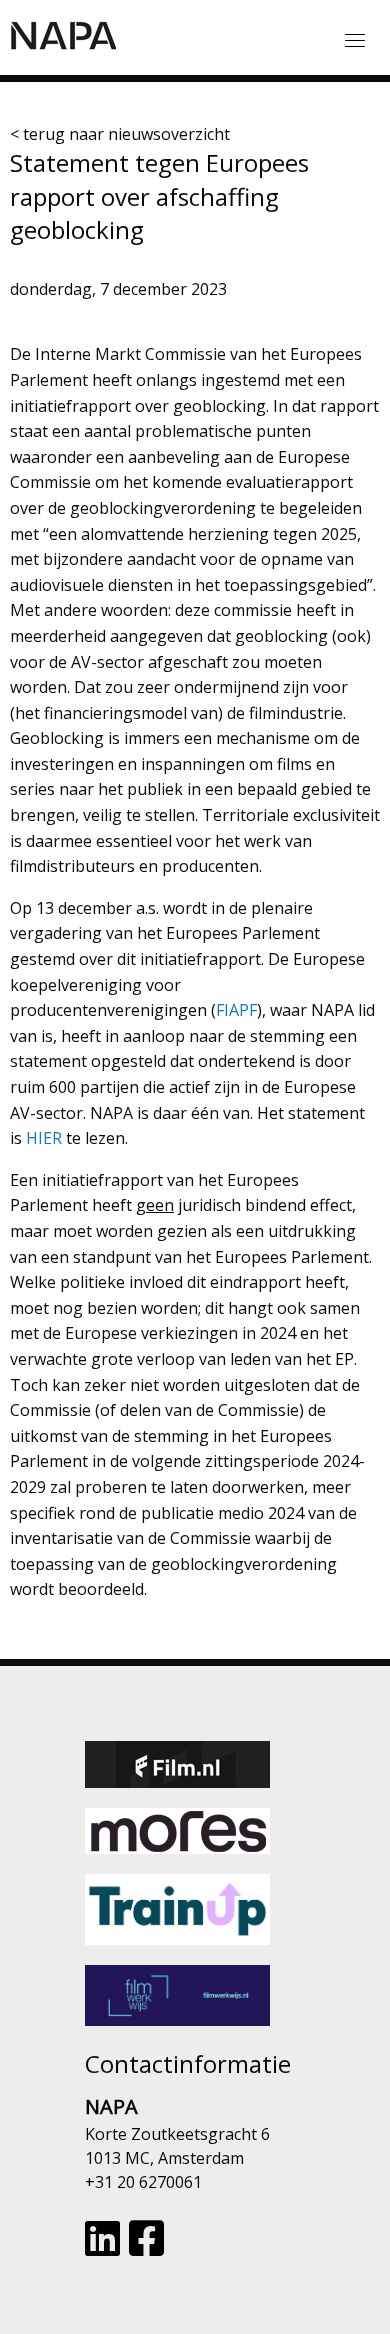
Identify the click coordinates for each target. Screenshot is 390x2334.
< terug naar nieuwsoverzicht (120, 134)
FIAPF (236, 1010)
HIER (44, 1138)
